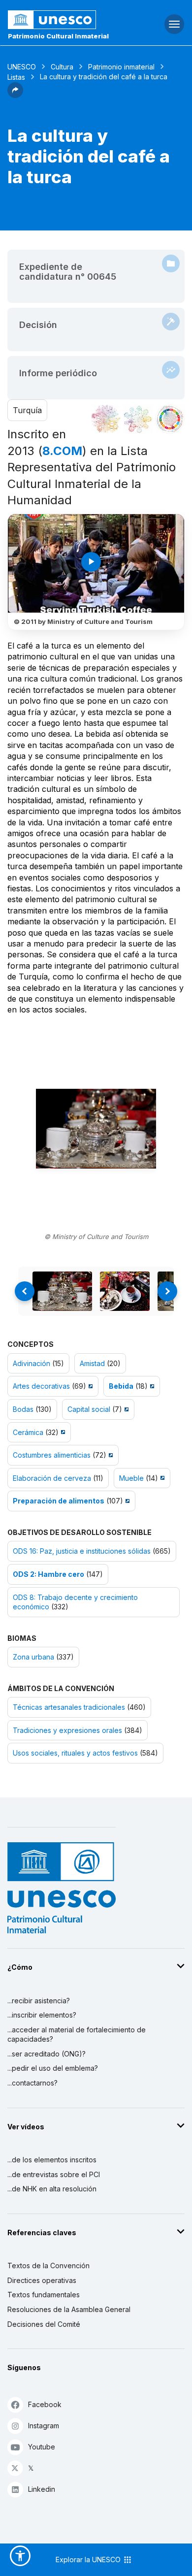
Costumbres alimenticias (52, 1455)
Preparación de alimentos (59, 1501)
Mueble (131, 1478)
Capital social (89, 1409)
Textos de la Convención (48, 2266)
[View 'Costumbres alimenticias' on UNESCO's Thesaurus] (110, 1455)
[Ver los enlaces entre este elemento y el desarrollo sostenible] (170, 419)
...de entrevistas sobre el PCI (54, 2174)
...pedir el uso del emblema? (53, 2068)
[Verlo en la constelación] (106, 419)
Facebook (45, 2404)
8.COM (62, 451)
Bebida (121, 1386)
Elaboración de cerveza (52, 1478)
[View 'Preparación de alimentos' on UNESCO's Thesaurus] (126, 1501)
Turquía (27, 410)
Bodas (23, 1409)
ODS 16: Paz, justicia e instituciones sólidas (82, 1551)
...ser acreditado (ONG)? (47, 2054)
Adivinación (32, 1363)
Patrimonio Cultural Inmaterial (58, 36)
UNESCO (22, 67)
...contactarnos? (32, 2083)
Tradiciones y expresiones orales (67, 1730)
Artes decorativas (41, 1386)
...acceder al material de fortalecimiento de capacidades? (77, 2035)
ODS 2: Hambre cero (48, 1574)
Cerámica (28, 1432)
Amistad (92, 1363)
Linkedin (42, 2489)
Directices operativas (42, 2280)
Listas (16, 77)
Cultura (62, 67)
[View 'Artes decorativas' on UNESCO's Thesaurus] (89, 1386)
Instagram (44, 2426)
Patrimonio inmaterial (121, 67)
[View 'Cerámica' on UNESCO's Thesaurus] (62, 1432)
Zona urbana (33, 1657)
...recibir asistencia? (39, 2001)
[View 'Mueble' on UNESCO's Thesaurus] (161, 1478)
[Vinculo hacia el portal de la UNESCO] (64, 20)
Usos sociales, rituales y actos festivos (75, 1753)
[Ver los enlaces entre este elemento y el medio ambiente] (138, 419)
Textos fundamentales (44, 2295)
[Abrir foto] (96, 1129)
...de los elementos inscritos (52, 2160)
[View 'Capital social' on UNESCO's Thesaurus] (125, 1409)
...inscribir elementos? (42, 2015)
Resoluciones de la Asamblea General (69, 2309)
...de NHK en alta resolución (52, 2189)
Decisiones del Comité (44, 2324)
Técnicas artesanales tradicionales (69, 1707)
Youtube (42, 2447)
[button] (15, 95)
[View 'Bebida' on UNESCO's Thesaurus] (151, 1386)
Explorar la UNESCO (89, 2560)
